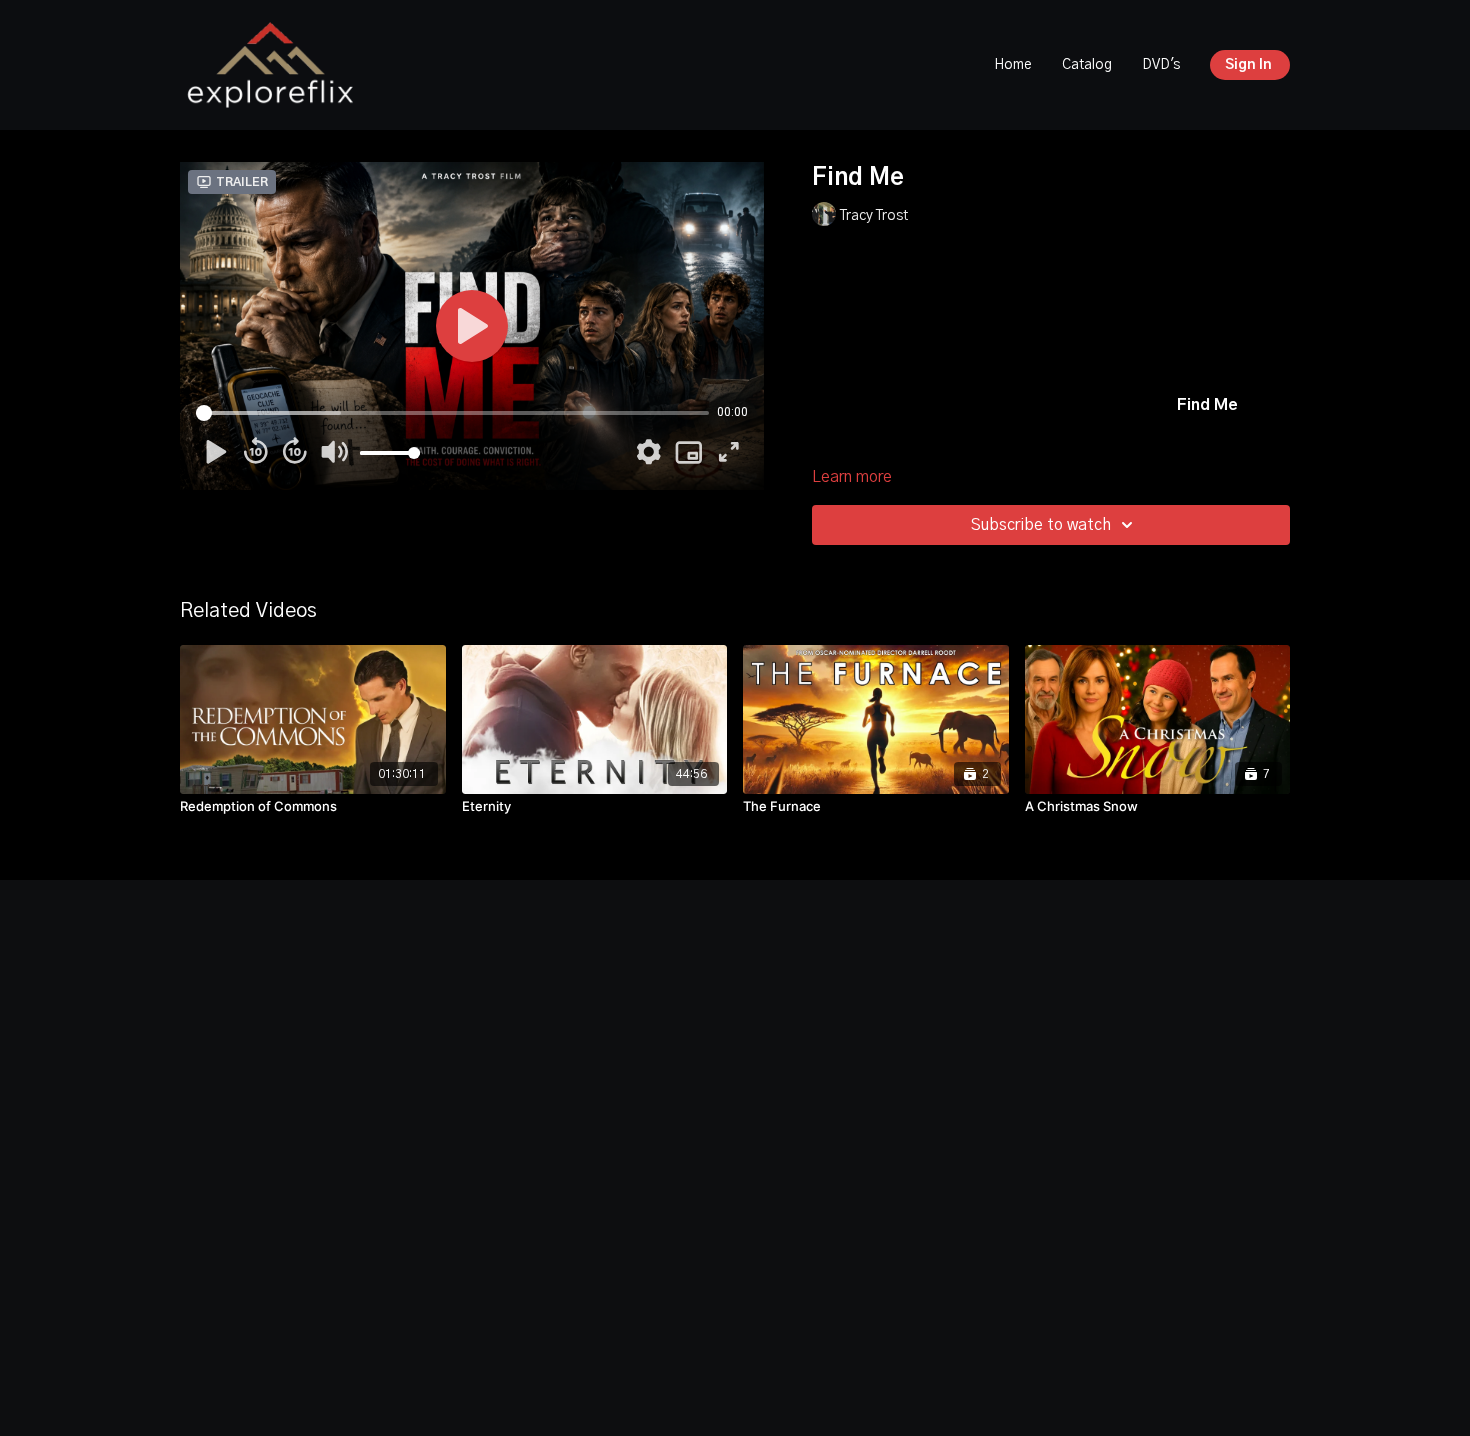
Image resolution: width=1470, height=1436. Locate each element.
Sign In (1248, 65)
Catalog (1087, 65)
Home (1013, 65)
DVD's (1161, 65)
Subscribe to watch (1041, 525)
